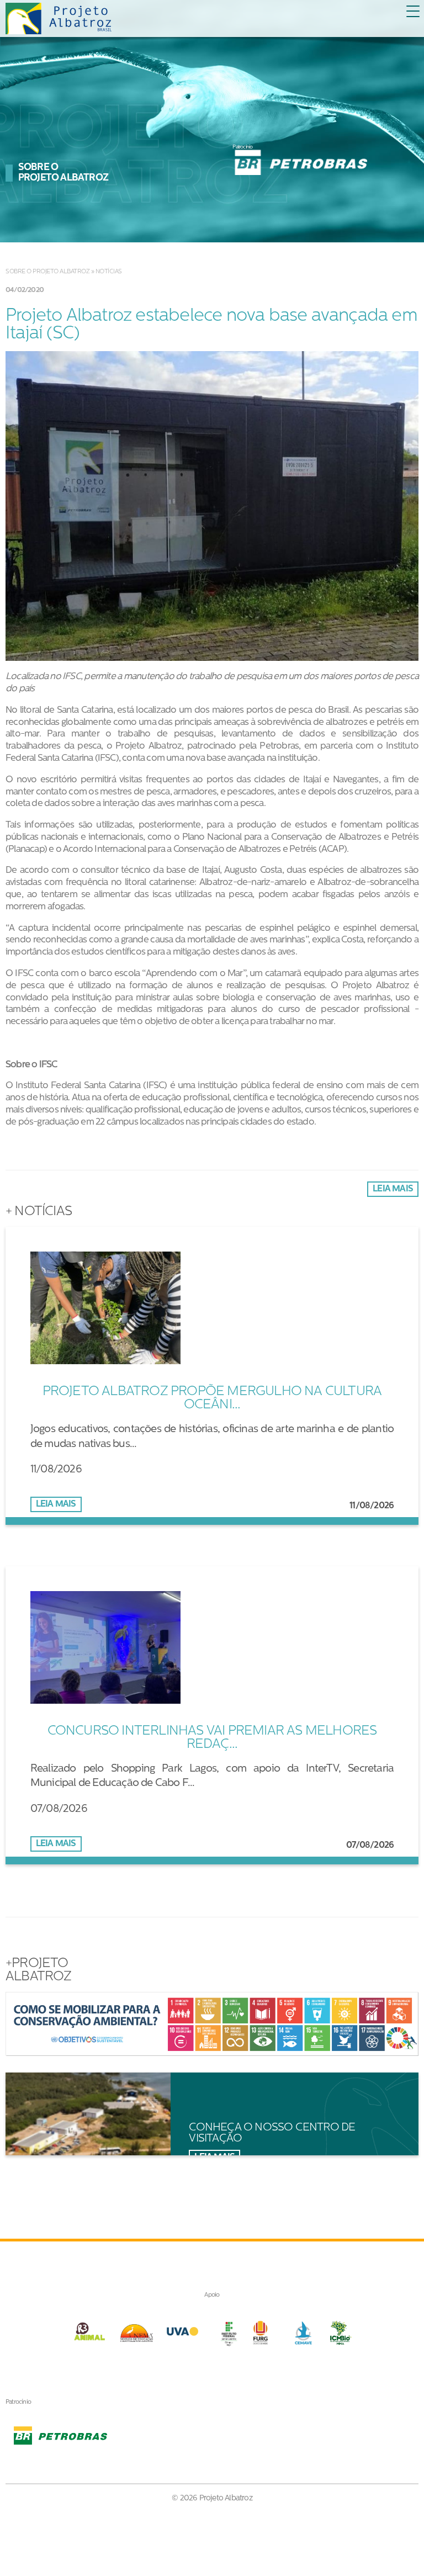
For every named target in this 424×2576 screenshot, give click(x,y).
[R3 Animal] (87, 2333)
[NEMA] (135, 2333)
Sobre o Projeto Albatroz (47, 272)
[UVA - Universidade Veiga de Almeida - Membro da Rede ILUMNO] (182, 2333)
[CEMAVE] (302, 2333)
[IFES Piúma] (229, 2333)
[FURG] (267, 2333)
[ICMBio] (341, 2333)
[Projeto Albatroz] (59, 19)
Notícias (109, 272)
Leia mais (393, 1189)
